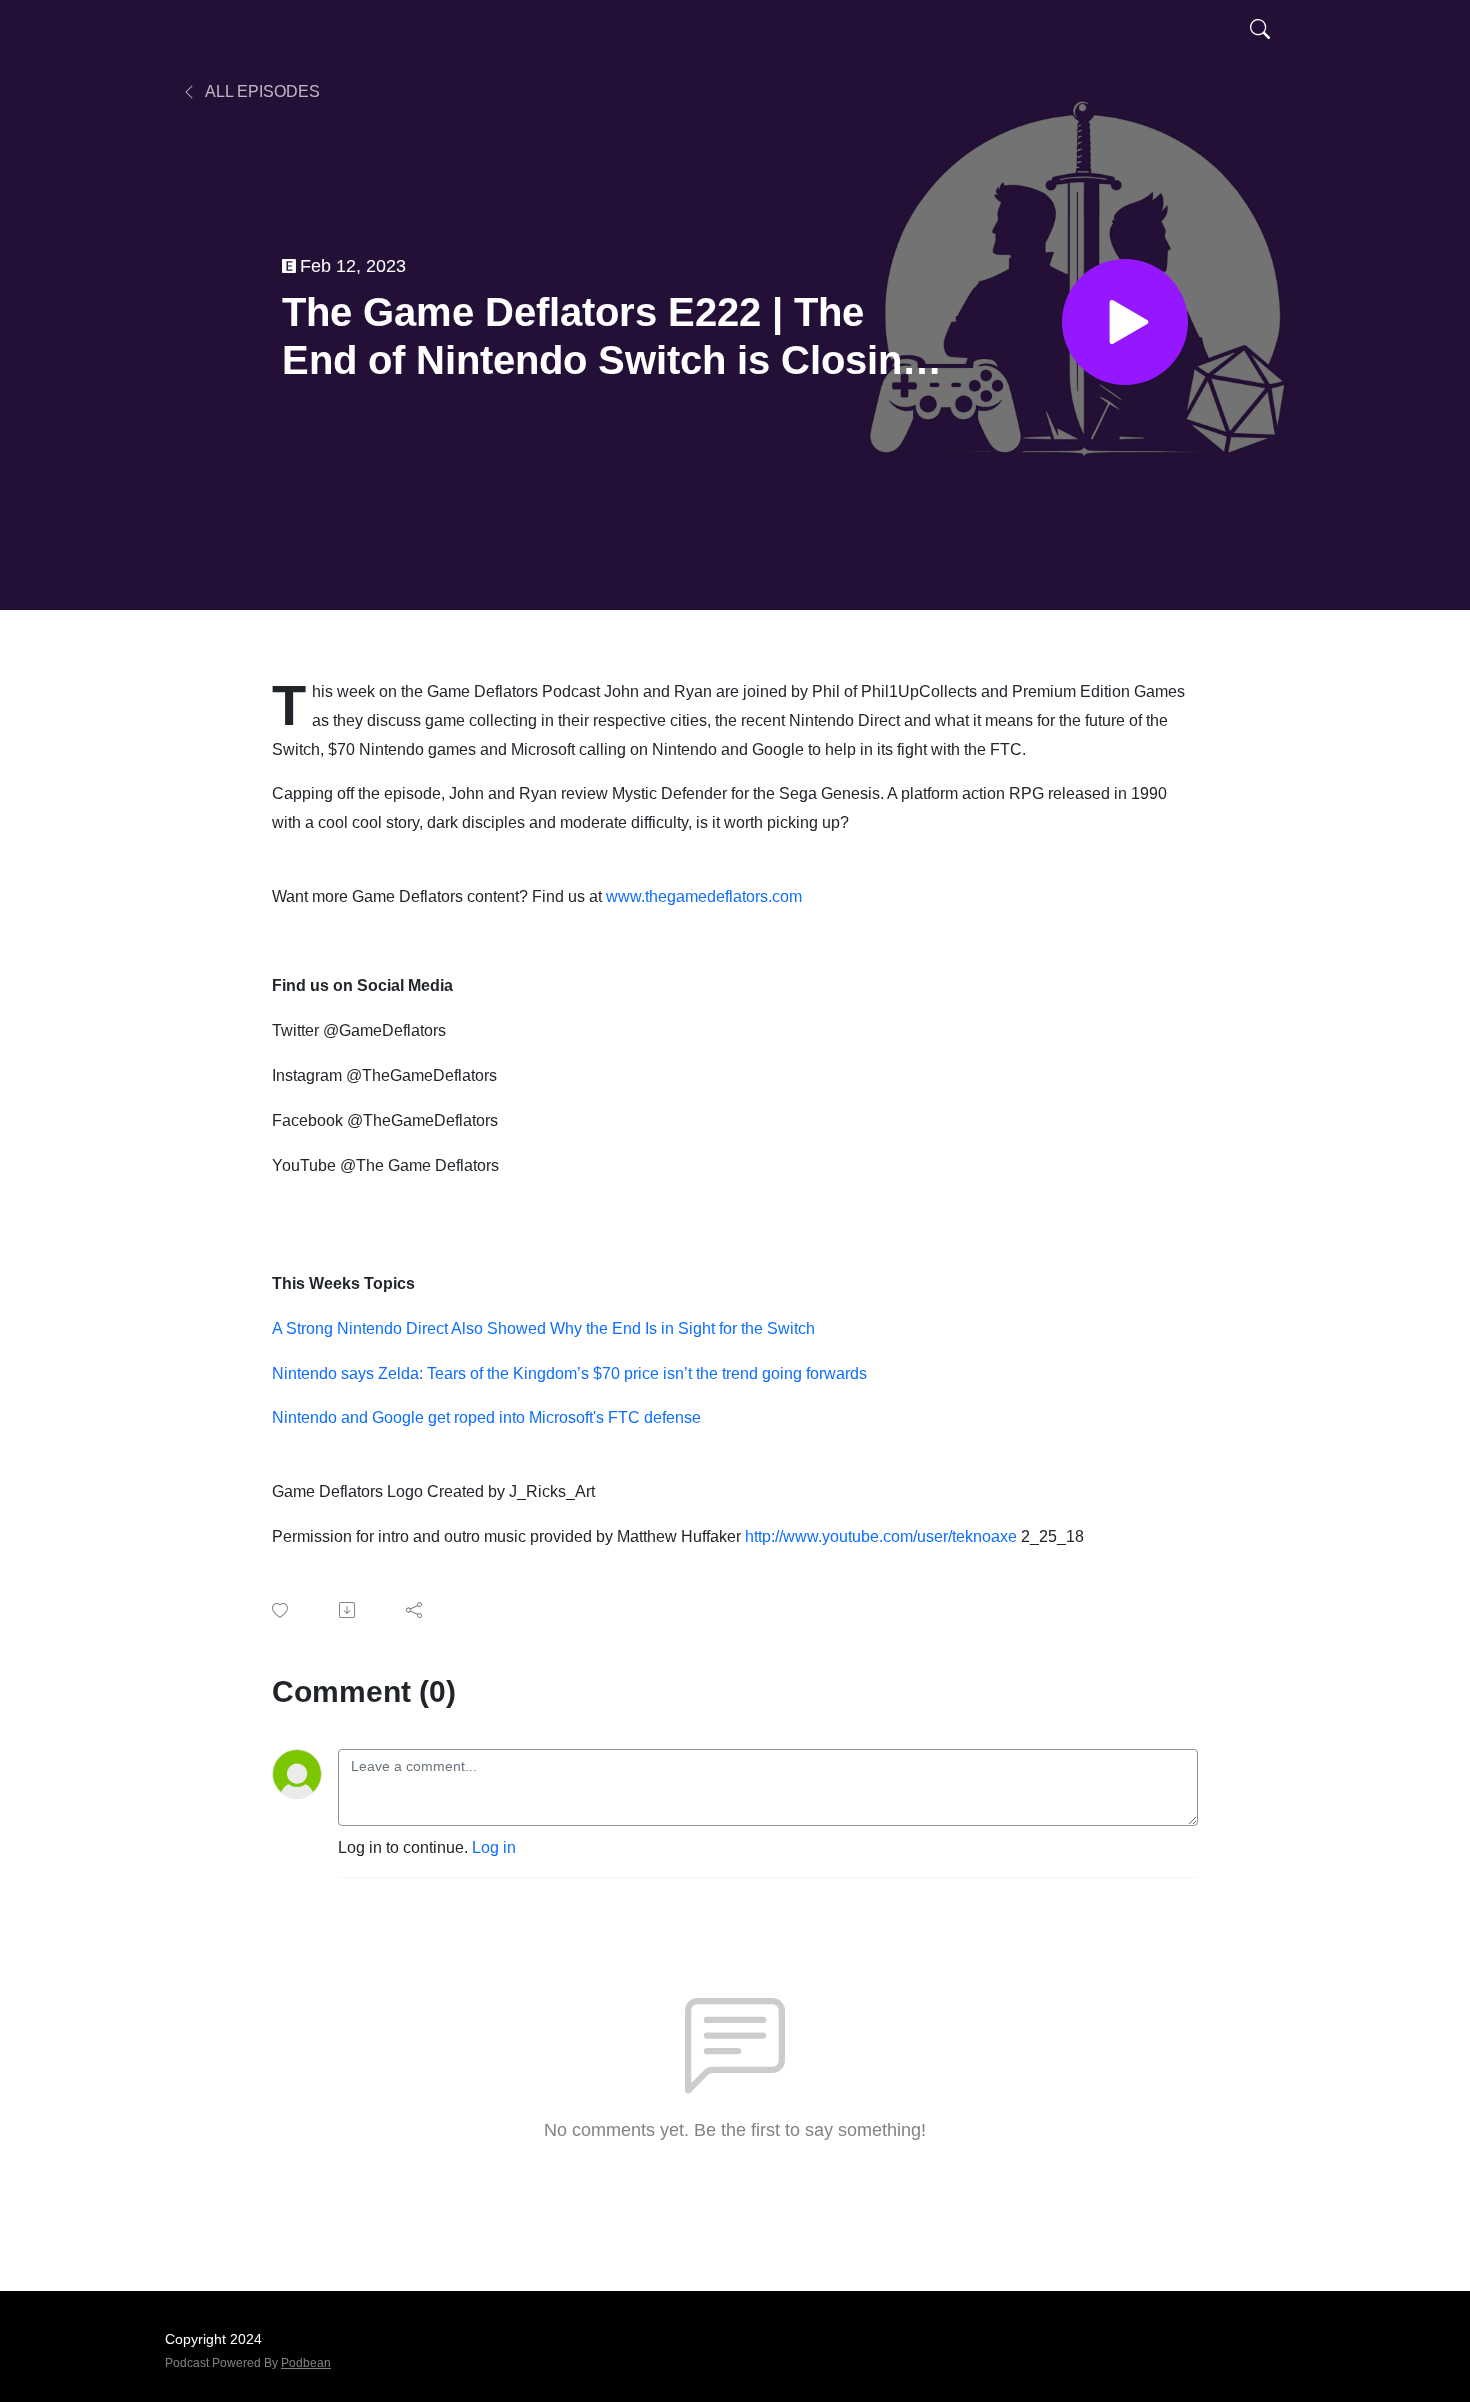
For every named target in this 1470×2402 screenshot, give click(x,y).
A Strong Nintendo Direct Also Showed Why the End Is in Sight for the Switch (543, 1328)
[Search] (1260, 28)
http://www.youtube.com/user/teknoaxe (881, 1536)
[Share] (415, 1610)
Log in (494, 1847)
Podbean (306, 2363)
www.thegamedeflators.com (704, 896)
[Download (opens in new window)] (348, 1610)
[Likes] (281, 1610)
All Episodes (261, 91)
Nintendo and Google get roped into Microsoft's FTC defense (486, 1417)
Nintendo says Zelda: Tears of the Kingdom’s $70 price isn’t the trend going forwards (569, 1373)
